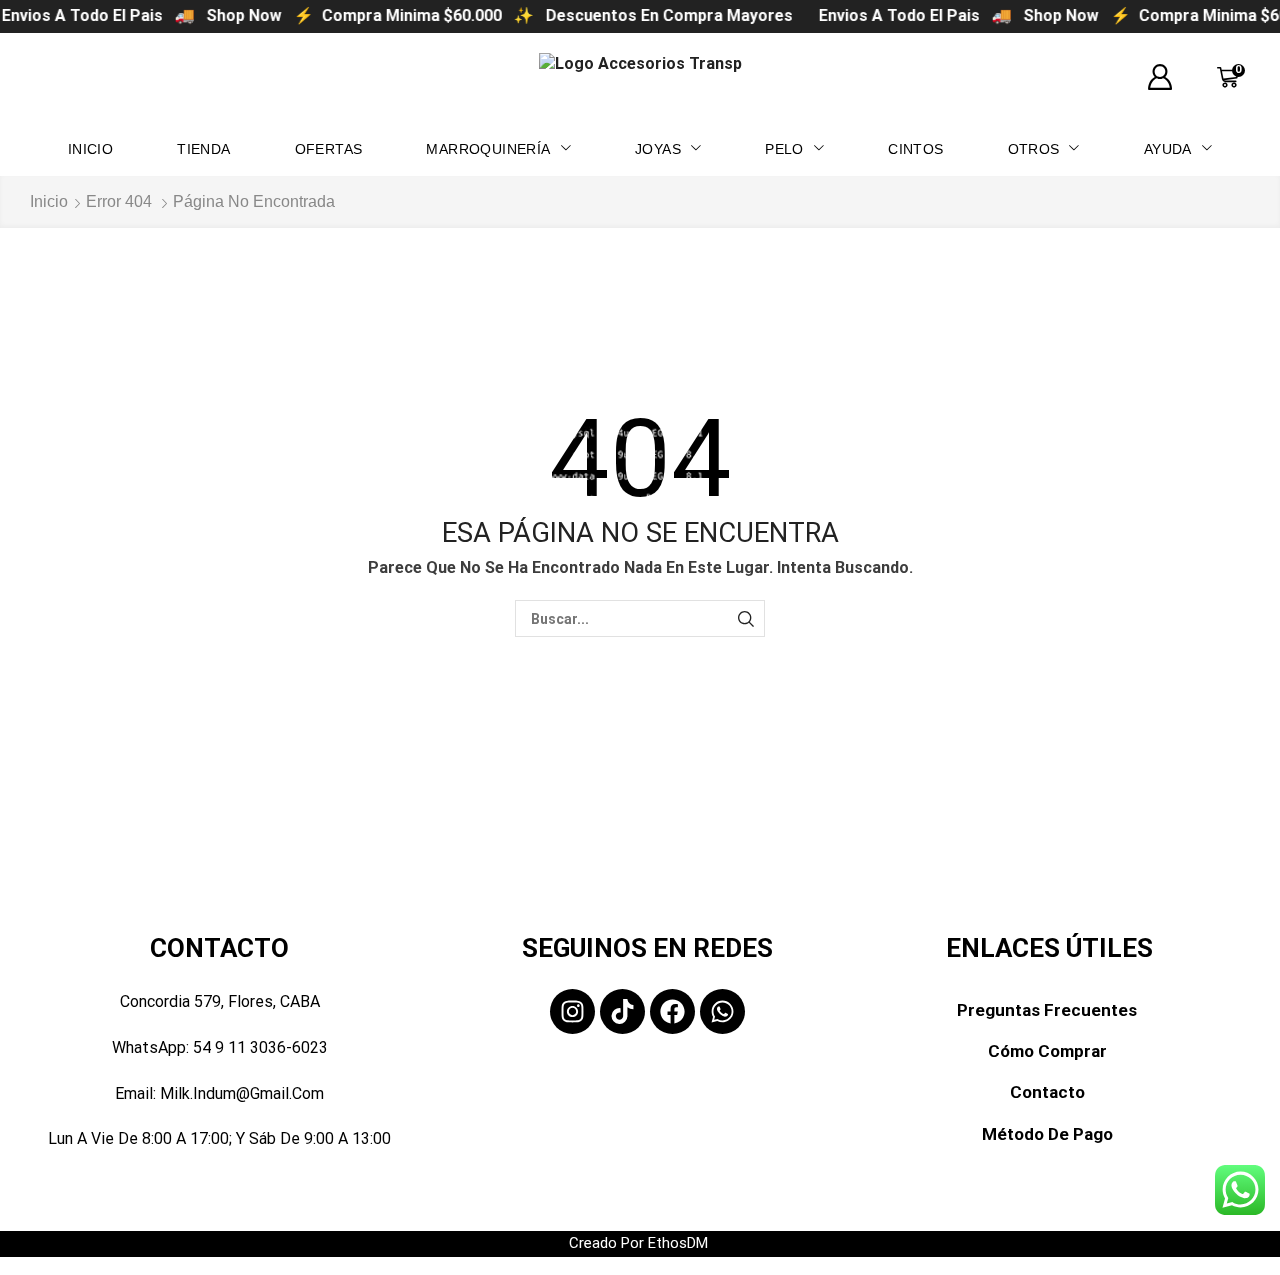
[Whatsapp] (722, 1011)
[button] (1160, 78)
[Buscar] (746, 618)
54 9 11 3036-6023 (260, 1047)
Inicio (49, 201)
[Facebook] (672, 1011)
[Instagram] (572, 1011)
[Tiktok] (622, 1011)
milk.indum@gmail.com (242, 1093)
